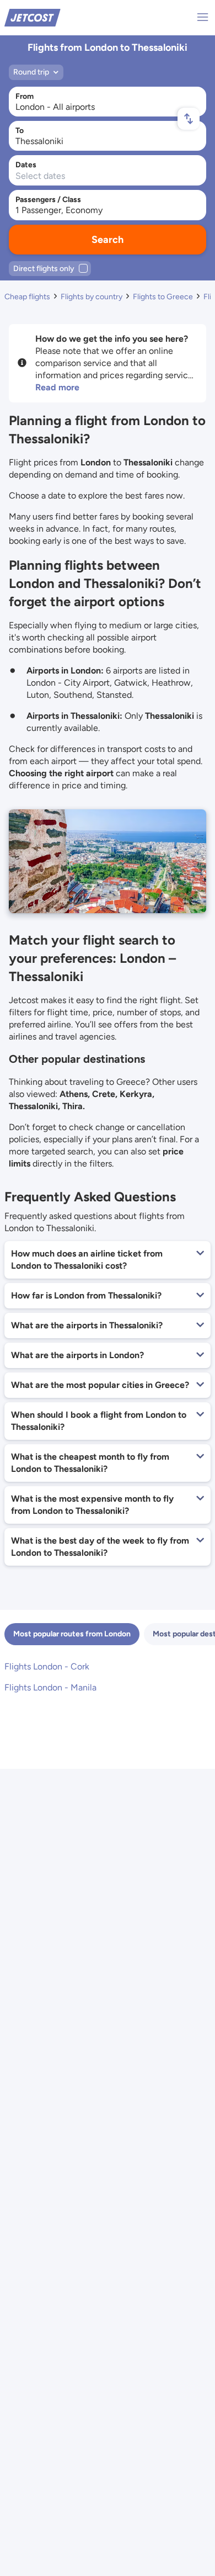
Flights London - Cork (47, 1666)
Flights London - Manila (50, 1687)
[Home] (33, 17)
